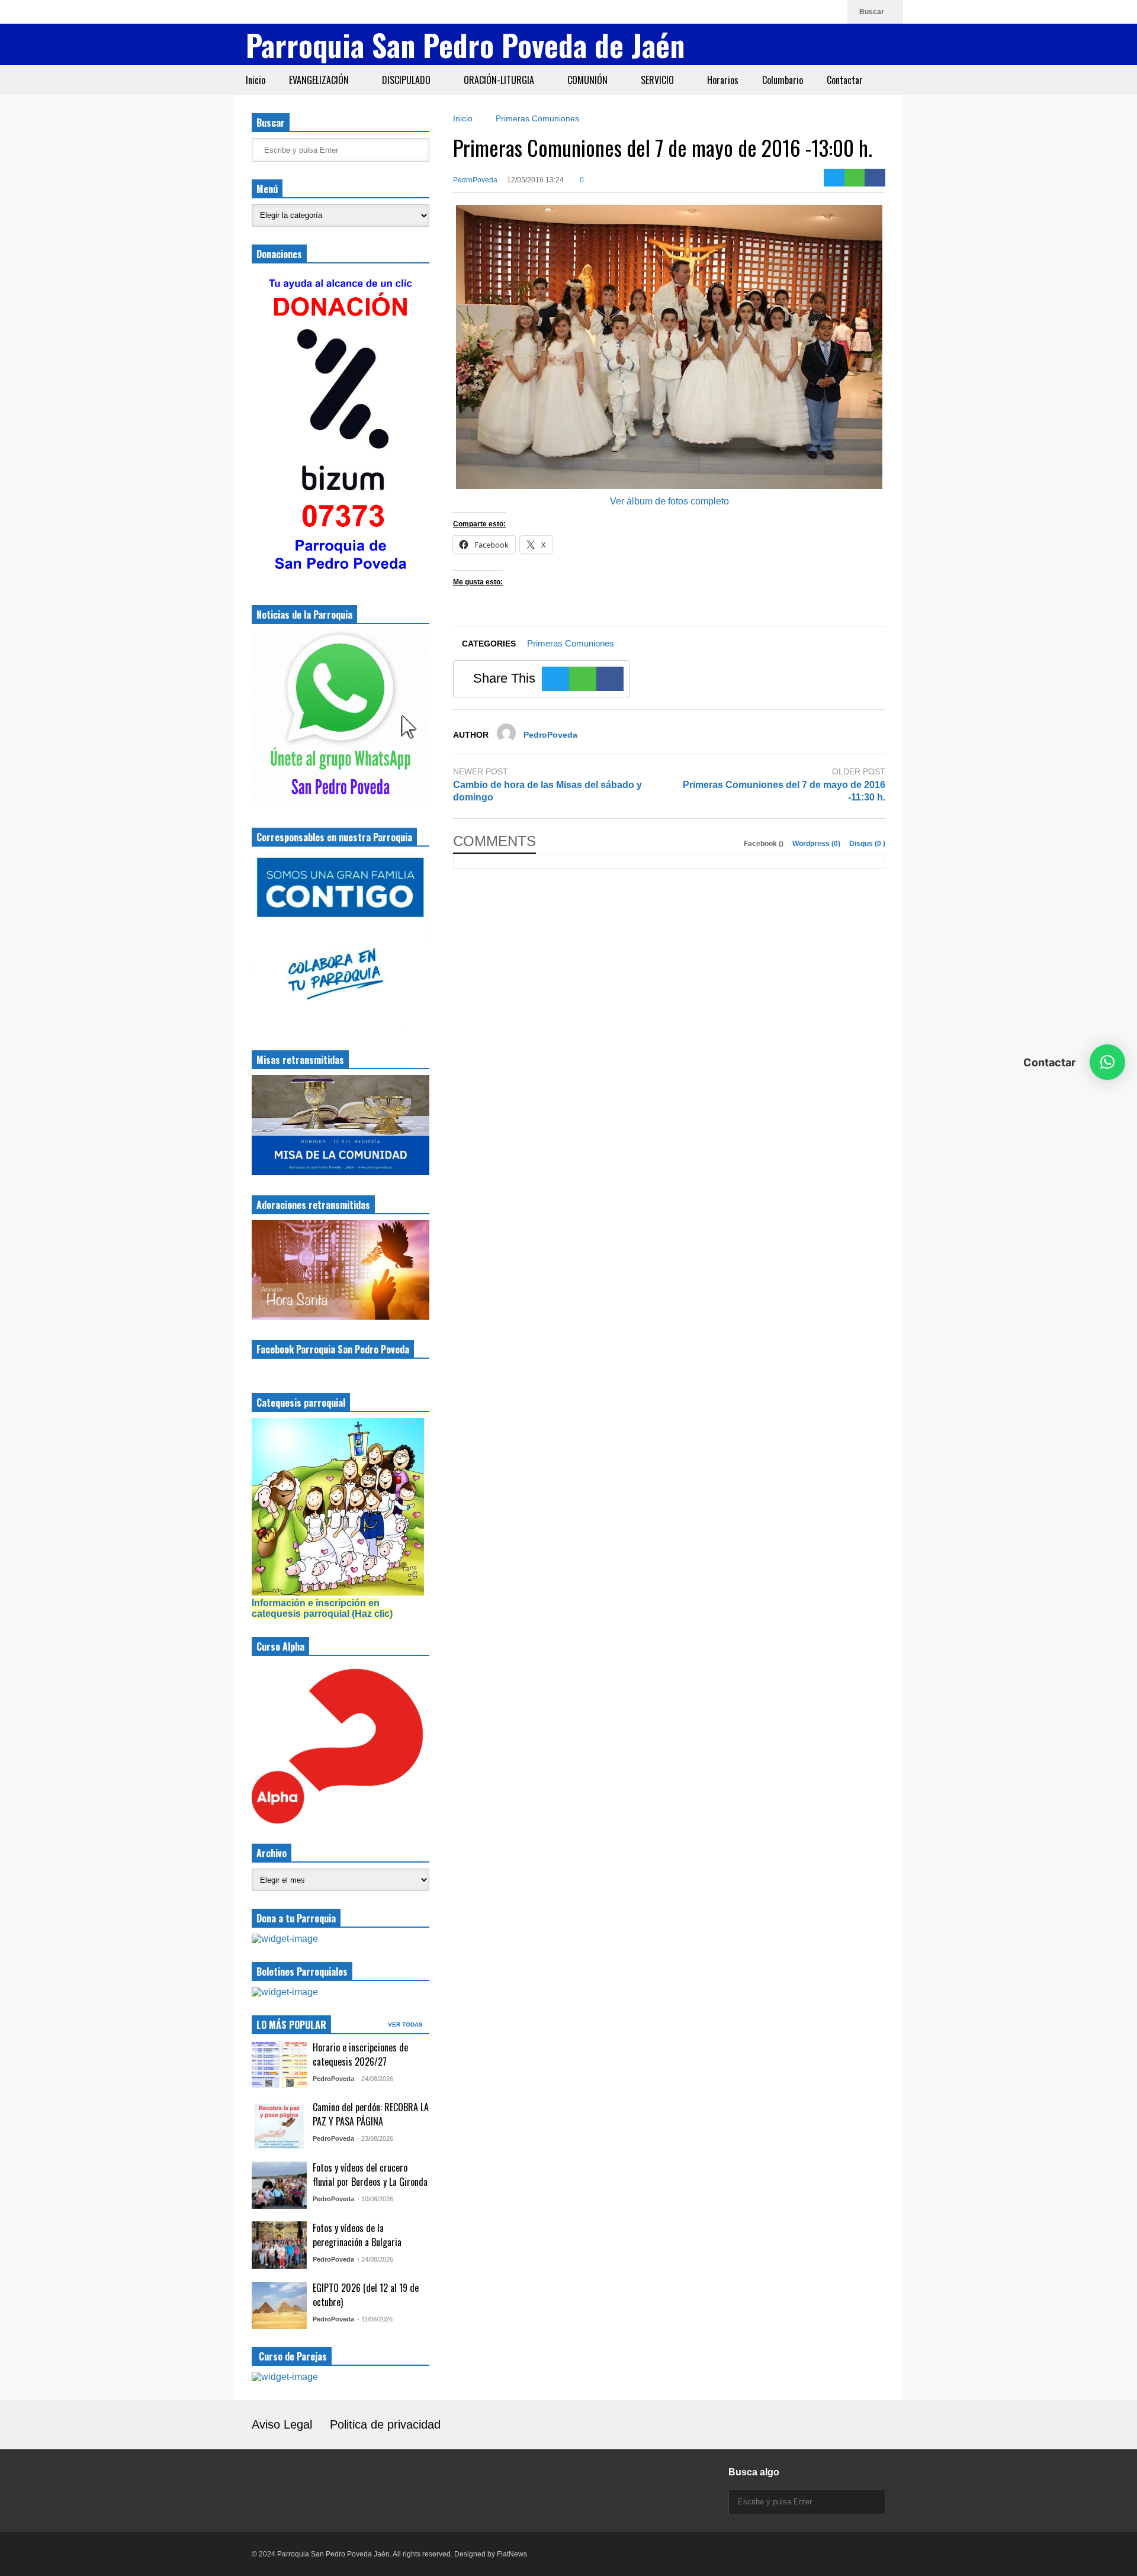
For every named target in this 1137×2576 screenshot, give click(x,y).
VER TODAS (406, 2025)
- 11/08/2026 (375, 2319)
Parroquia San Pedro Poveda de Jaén (465, 44)
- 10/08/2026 (375, 2199)
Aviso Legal (282, 2424)
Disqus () (867, 844)
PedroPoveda (475, 180)
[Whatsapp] (833, 12)
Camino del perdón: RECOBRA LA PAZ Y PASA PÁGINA (371, 2114)
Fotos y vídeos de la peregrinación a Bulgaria (357, 2235)
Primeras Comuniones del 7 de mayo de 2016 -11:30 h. (784, 791)
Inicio (256, 80)
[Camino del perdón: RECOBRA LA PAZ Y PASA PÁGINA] (279, 2125)
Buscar (873, 12)
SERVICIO (659, 80)
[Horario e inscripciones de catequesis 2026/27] (279, 2064)
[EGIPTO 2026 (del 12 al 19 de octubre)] (279, 2305)
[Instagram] (776, 12)
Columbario (783, 80)
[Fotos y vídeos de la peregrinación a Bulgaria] (279, 2245)
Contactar (845, 80)
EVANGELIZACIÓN (320, 80)
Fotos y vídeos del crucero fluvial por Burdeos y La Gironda (370, 2175)
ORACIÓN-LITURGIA (500, 80)
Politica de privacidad (385, 2424)
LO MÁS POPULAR (291, 2025)
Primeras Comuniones (571, 643)
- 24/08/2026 (375, 2079)
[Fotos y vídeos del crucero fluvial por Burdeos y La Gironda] (279, 2185)
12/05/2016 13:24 (535, 180)
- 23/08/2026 (375, 2138)
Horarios (723, 80)
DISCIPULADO (407, 80)
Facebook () (765, 844)
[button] (1107, 1062)
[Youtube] (814, 12)
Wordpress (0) (817, 844)
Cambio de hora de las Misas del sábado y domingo (547, 791)
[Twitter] (834, 178)
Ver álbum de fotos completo (669, 501)
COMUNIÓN (589, 80)
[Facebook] (795, 12)
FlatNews (512, 2554)
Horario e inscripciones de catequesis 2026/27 (360, 2054)
